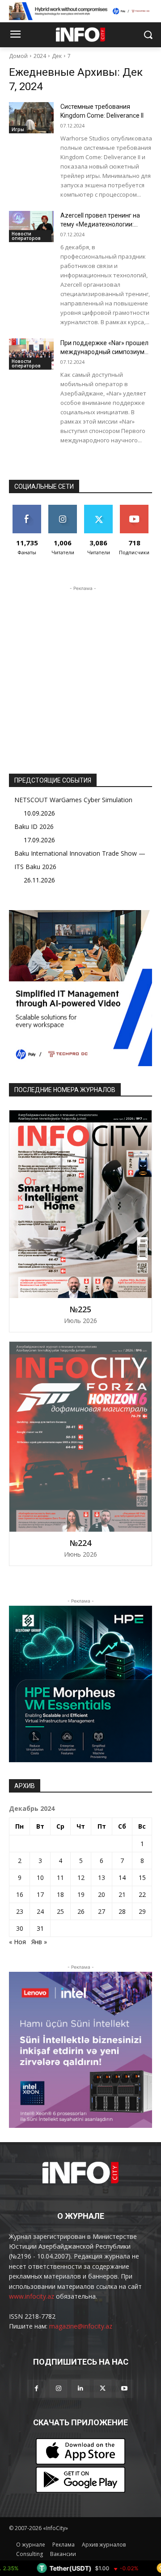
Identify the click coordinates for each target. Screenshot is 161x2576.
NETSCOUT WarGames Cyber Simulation (73, 800)
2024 (40, 56)
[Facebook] (36, 2388)
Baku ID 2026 (34, 826)
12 (81, 1877)
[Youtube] (125, 2388)
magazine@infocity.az (81, 2326)
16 (20, 1894)
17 (40, 1894)
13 (102, 1877)
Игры (18, 129)
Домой (18, 56)
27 (102, 1911)
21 (122, 1894)
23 (20, 1911)
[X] (103, 2388)
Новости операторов (26, 236)
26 (81, 1911)
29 (142, 1911)
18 (60, 1894)
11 (60, 1877)
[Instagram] (58, 2388)
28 (122, 1911)
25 (60, 1911)
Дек (57, 56)
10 (40, 1877)
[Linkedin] (80, 2388)
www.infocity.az (32, 2296)
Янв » (39, 1942)
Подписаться (136, 508)
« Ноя (17, 1942)
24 (40, 1911)
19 (81, 1894)
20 (102, 1894)
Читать (63, 508)
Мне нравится (27, 511)
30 (20, 1928)
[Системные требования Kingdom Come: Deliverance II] (31, 118)
